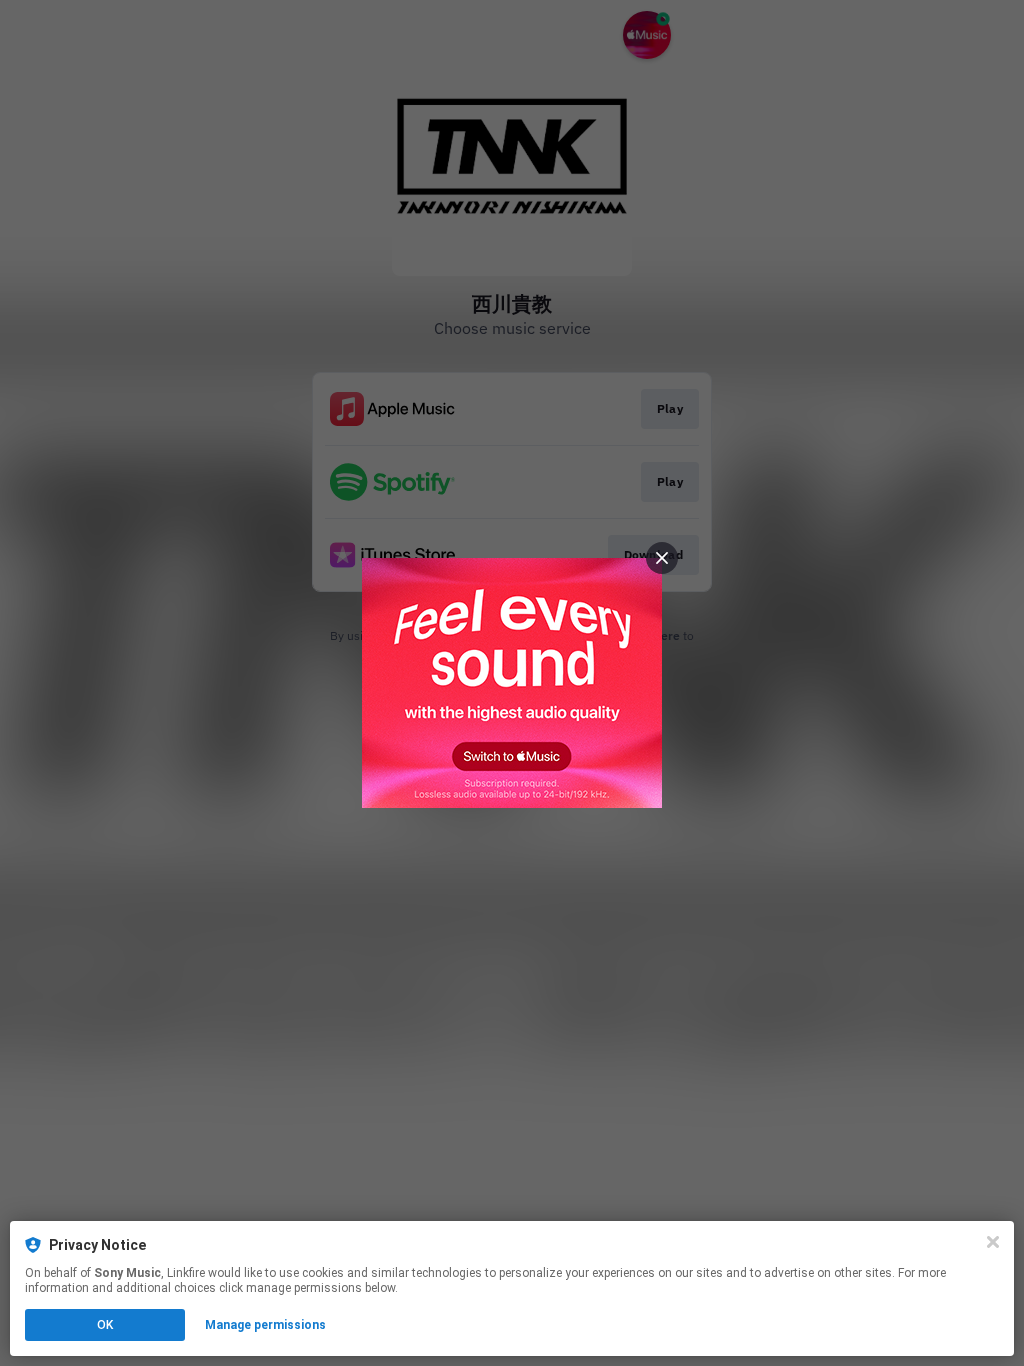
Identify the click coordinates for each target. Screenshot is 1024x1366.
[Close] (993, 1242)
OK (105, 1325)
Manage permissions (265, 1325)
